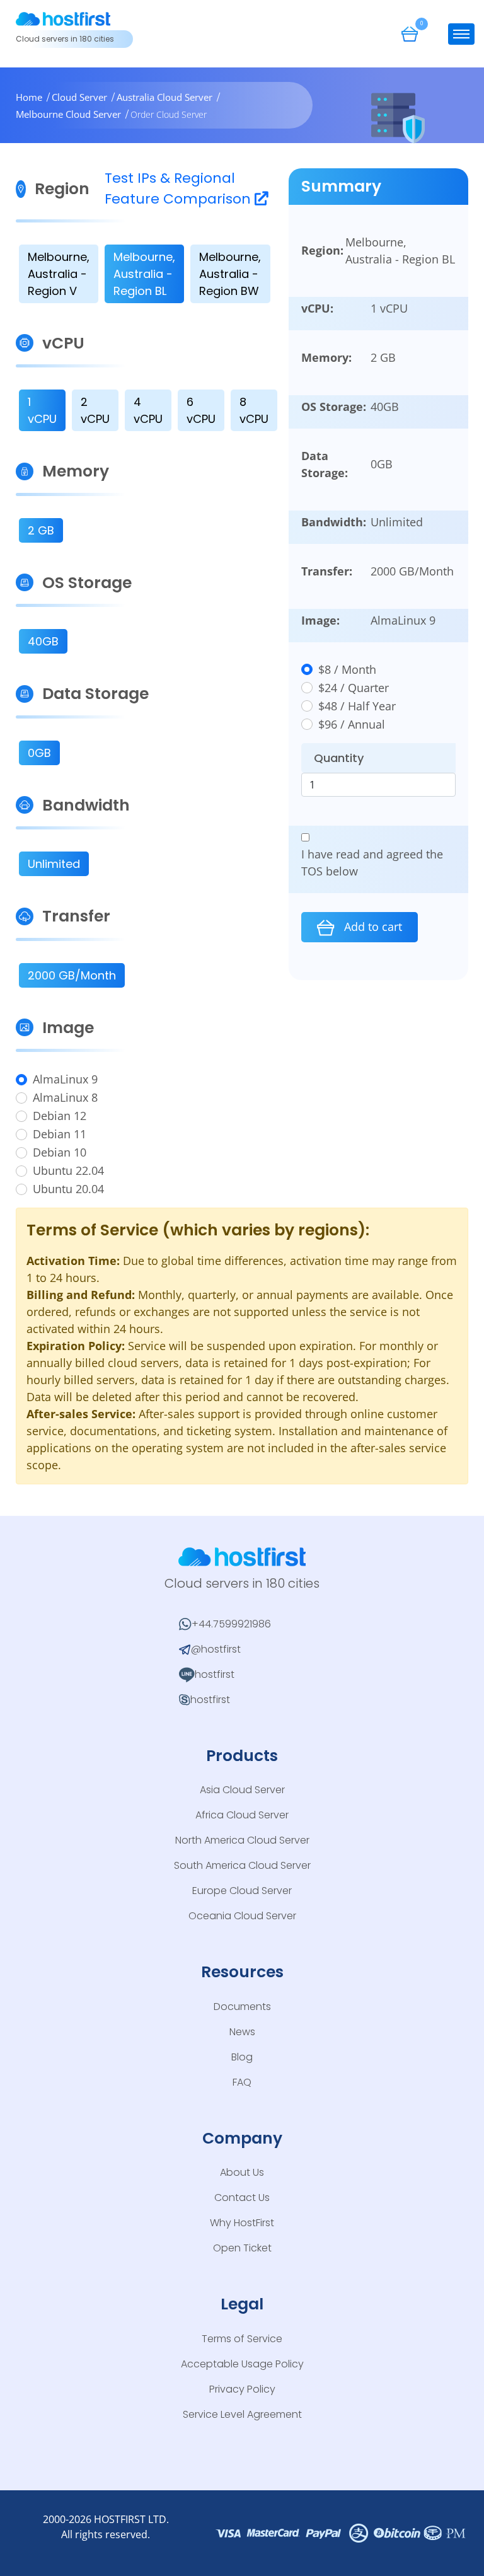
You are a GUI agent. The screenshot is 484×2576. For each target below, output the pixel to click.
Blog (242, 2057)
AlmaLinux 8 (65, 1097)
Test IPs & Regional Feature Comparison (180, 188)
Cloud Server (79, 97)
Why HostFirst (242, 2223)
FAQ (242, 2082)
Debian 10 (60, 1152)
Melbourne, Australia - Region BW (230, 274)
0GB (39, 753)
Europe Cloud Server (242, 1891)
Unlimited (54, 864)
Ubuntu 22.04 (68, 1170)
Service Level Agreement (242, 2414)
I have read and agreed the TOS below (372, 863)
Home (29, 97)
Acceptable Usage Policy (242, 2364)
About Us (242, 2172)
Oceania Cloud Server (242, 1916)
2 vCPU (95, 410)
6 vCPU (201, 410)
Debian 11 (60, 1134)
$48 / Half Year (357, 706)
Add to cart (372, 927)
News (242, 2032)
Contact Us (242, 2198)
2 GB (41, 530)
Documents (242, 2007)
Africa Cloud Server (242, 1815)
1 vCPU (42, 410)
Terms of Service (242, 2339)
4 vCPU (148, 410)
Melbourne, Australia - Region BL (144, 274)
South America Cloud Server (242, 1865)
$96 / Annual (352, 724)
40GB (43, 641)
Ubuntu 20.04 (68, 1189)
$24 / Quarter (354, 688)
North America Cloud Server (242, 1840)
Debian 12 (60, 1116)
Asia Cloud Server (242, 1790)
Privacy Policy (242, 2389)
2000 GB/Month (72, 975)
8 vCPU (254, 410)
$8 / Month (347, 669)
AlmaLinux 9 (65, 1079)
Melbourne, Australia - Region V (59, 274)
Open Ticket (242, 2248)
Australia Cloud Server (164, 97)
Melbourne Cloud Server (68, 114)
